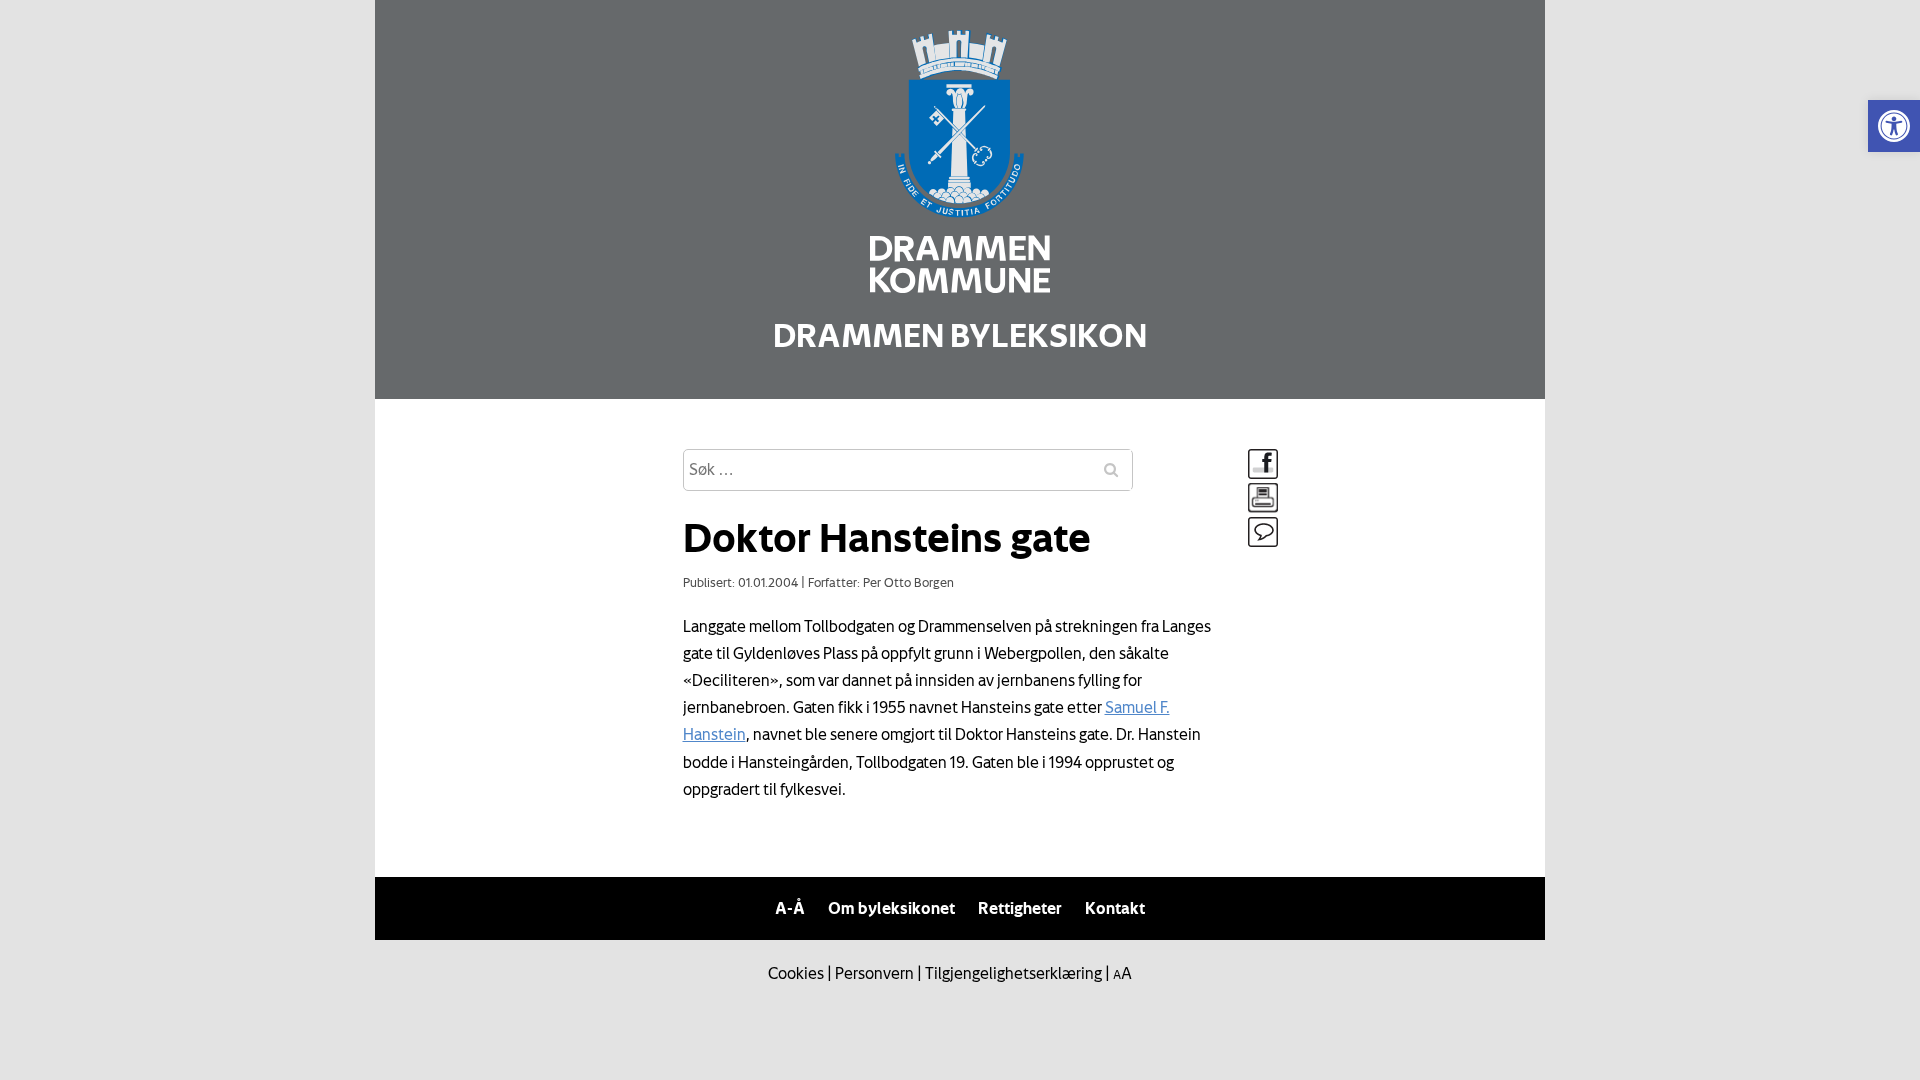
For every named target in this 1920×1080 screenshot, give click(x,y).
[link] (1894, 126)
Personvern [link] (874, 973)
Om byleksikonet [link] (891, 908)
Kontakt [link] (1115, 908)
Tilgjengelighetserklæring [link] (1013, 973)
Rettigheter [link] (1020, 908)
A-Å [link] (790, 908)
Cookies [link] (796, 973)
